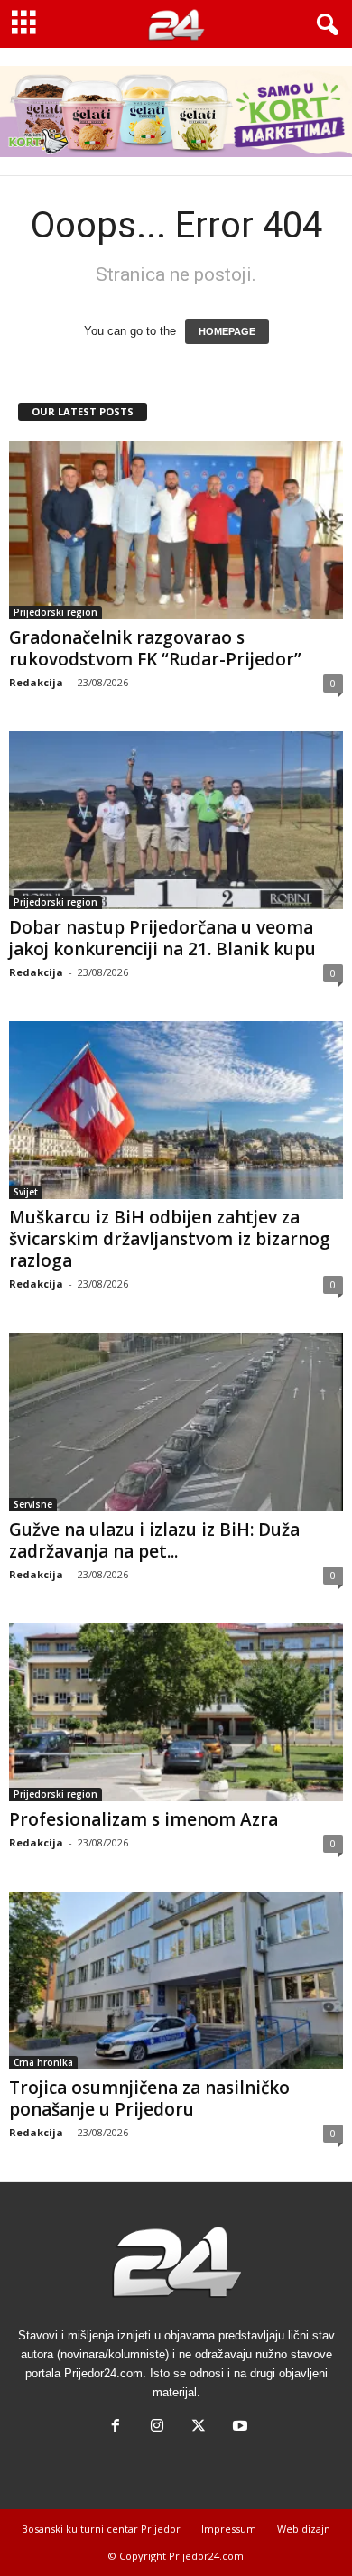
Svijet (26, 1192)
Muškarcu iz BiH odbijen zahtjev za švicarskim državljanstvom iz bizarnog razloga (170, 1239)
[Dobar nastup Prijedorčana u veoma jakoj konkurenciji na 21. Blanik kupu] (176, 820)
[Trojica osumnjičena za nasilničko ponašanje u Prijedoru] (176, 1981)
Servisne (33, 1504)
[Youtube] (238, 2427)
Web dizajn (304, 2529)
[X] (199, 2427)
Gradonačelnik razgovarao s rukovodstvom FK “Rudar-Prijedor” (155, 648)
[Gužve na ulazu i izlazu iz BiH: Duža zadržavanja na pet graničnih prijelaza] (176, 1422)
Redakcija (36, 682)
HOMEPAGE (227, 331)
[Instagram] (157, 2427)
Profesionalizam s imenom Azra (144, 1819)
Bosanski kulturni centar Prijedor (101, 2529)
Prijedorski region (56, 612)
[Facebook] (116, 2427)
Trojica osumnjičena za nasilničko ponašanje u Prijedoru (149, 2098)
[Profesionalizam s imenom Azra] (176, 1712)
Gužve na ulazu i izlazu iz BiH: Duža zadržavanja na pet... (154, 1540)
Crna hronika (43, 2062)
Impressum (229, 2529)
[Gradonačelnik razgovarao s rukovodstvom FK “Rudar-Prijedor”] (176, 530)
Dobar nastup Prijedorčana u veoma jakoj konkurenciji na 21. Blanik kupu (162, 938)
